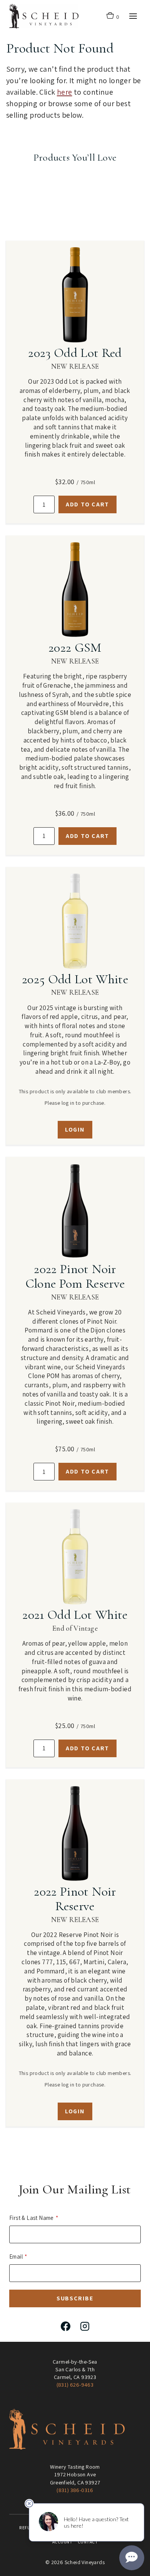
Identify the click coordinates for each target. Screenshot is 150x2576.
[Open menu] (133, 16)
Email (16, 2256)
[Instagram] (85, 2326)
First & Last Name (32, 2218)
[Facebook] (65, 2326)
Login (75, 1129)
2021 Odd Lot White (75, 1615)
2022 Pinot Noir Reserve (75, 1899)
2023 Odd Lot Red (75, 353)
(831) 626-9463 (75, 2385)
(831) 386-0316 (75, 2490)
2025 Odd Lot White (75, 979)
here (65, 92)
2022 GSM (75, 648)
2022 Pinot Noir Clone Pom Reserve (75, 1276)
